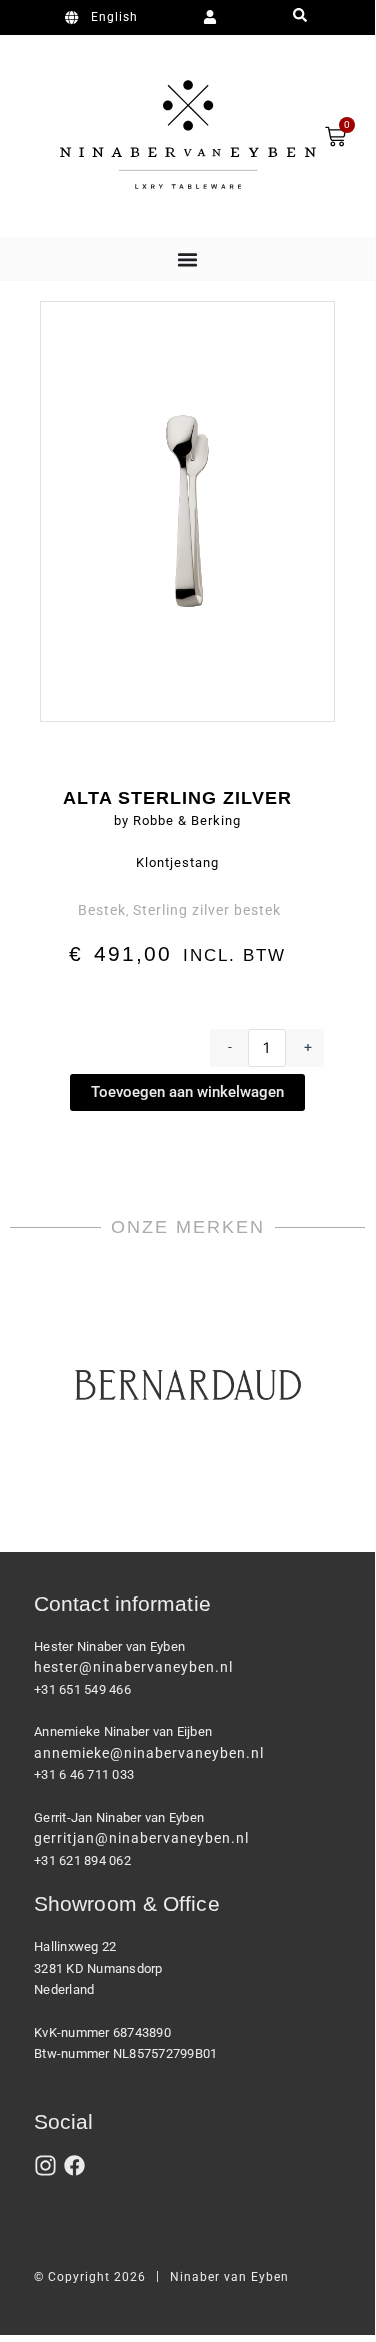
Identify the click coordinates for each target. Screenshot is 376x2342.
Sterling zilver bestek (207, 910)
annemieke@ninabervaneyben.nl (149, 1753)
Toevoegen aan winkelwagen (187, 1092)
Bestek (102, 910)
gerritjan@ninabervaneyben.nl (141, 1838)
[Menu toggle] (187, 259)
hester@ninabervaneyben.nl (133, 1667)
